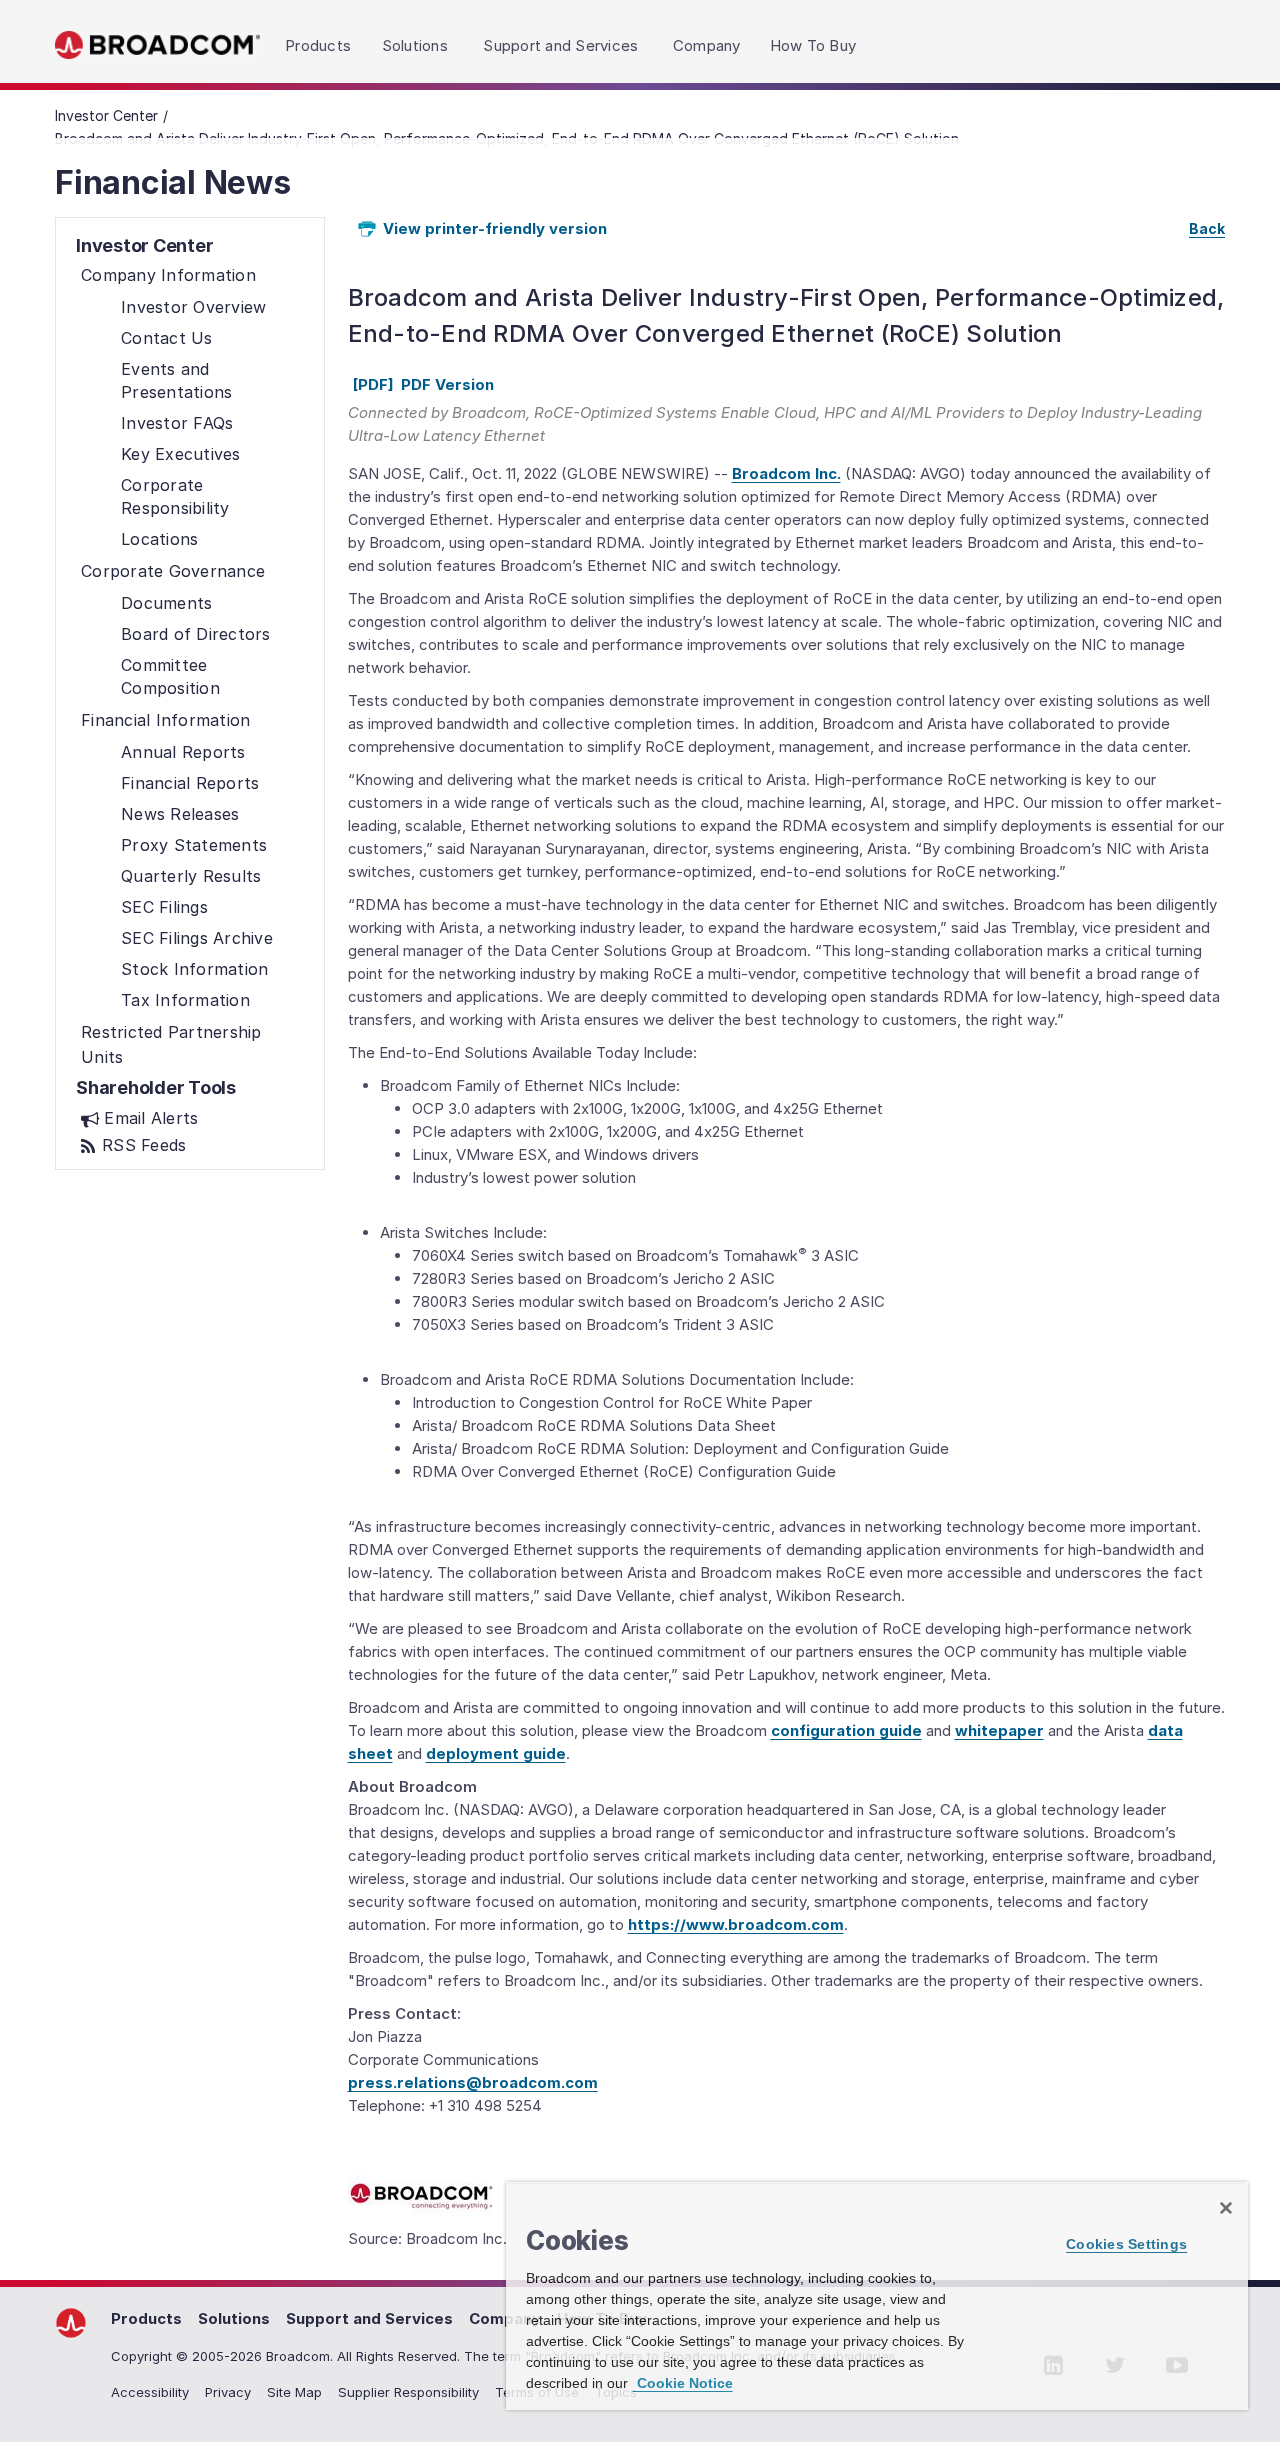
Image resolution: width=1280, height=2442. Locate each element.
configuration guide (846, 1730)
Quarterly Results (191, 876)
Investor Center (106, 115)
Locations (159, 539)
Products (146, 2318)
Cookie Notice (683, 2383)
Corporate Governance (173, 571)
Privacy (228, 2392)
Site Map (294, 2392)
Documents (166, 603)
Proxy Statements (194, 845)
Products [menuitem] (318, 45)
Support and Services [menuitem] (560, 45)
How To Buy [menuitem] (813, 45)
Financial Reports (190, 783)
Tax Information (185, 1000)
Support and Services (369, 2318)
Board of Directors (196, 634)
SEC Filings (164, 907)
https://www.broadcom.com (736, 1924)
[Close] (1226, 2208)
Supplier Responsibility (408, 2392)
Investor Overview (193, 307)
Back (1207, 228)
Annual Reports (183, 752)
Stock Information (194, 969)
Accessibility (150, 2392)
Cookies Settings (1126, 2244)
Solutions (234, 2318)
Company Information (168, 275)
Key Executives (181, 454)
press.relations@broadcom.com (473, 2082)
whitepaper (999, 1730)
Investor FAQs (177, 423)
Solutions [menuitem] (415, 45)
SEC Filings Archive (197, 938)
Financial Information (165, 720)
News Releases (180, 814)
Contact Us (167, 338)
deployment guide (496, 1753)
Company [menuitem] (707, 45)
